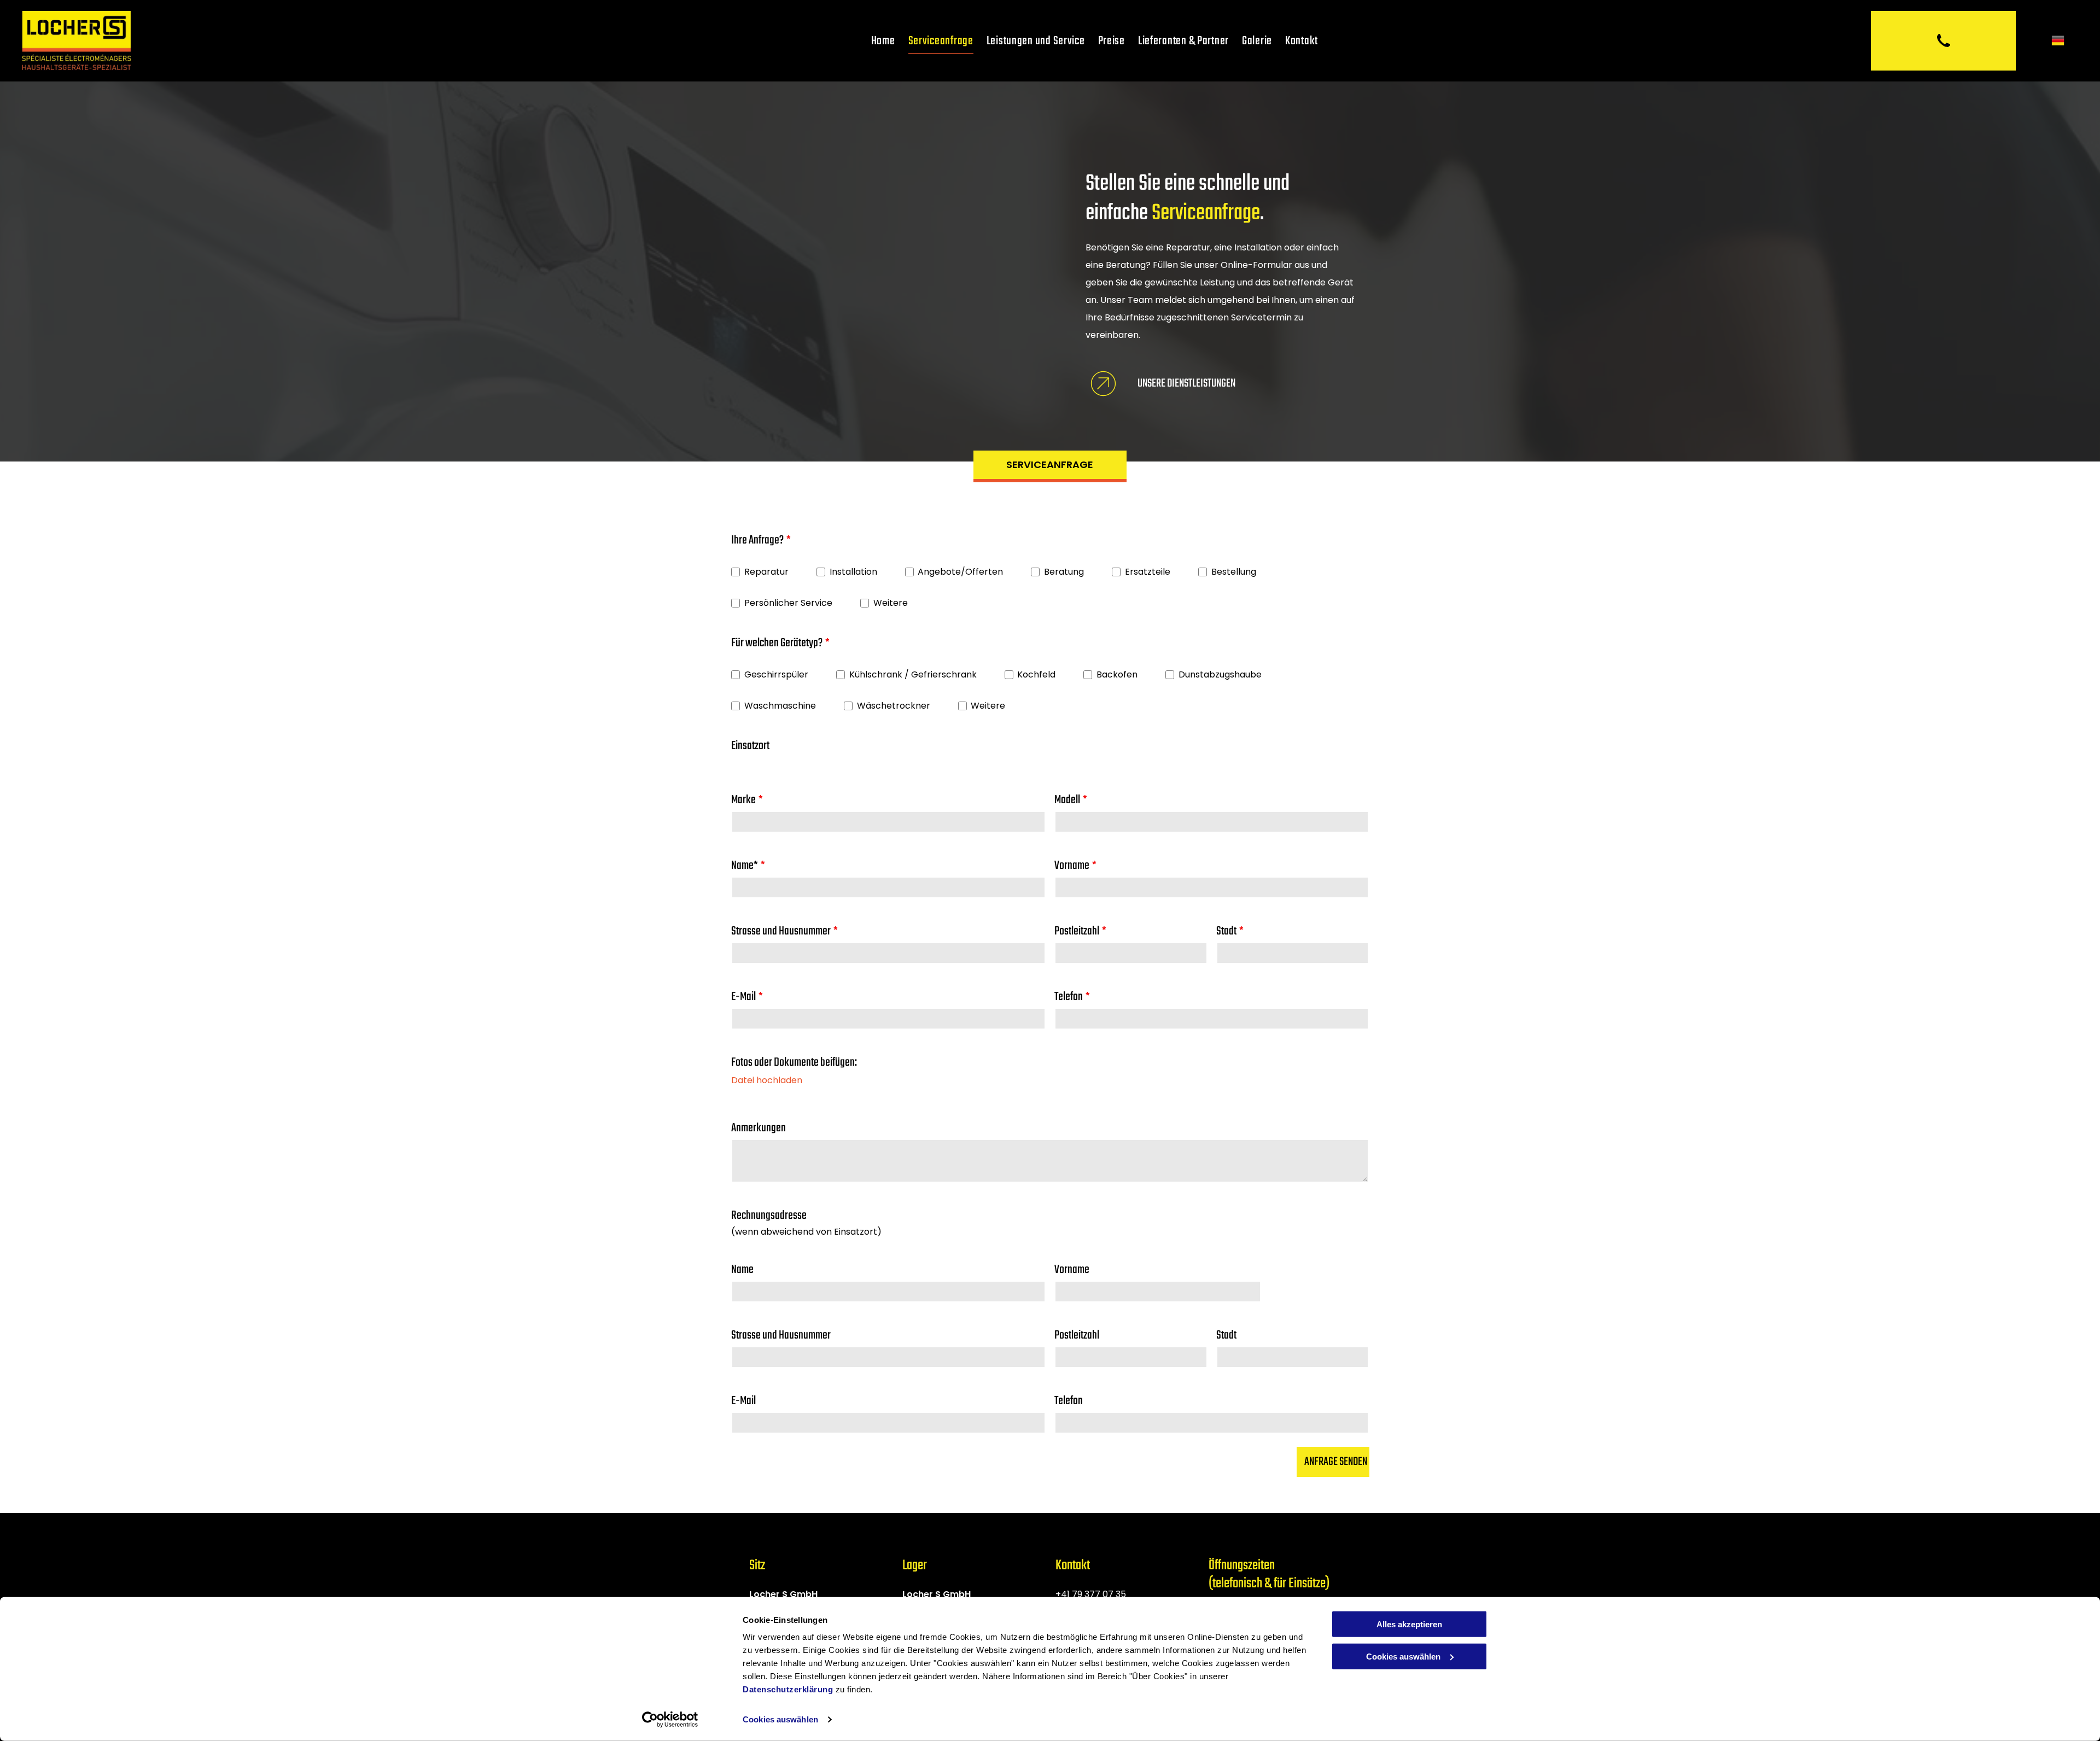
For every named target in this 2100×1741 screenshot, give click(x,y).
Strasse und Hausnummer (781, 931)
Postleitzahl (1077, 931)
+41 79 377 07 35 (1091, 1594)
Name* (745, 866)
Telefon (1069, 997)
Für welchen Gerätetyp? (777, 643)
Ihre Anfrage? (757, 540)
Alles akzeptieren (1409, 1624)
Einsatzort (750, 746)
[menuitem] (883, 41)
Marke (743, 800)
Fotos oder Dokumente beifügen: (794, 1062)
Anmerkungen (759, 1128)
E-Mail (743, 997)
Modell (1067, 800)
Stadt (1226, 931)
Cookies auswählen (780, 1719)
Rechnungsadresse (769, 1216)
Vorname (1072, 866)
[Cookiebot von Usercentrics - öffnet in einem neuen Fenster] (670, 1720)
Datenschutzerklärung (788, 1689)
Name (742, 1270)
